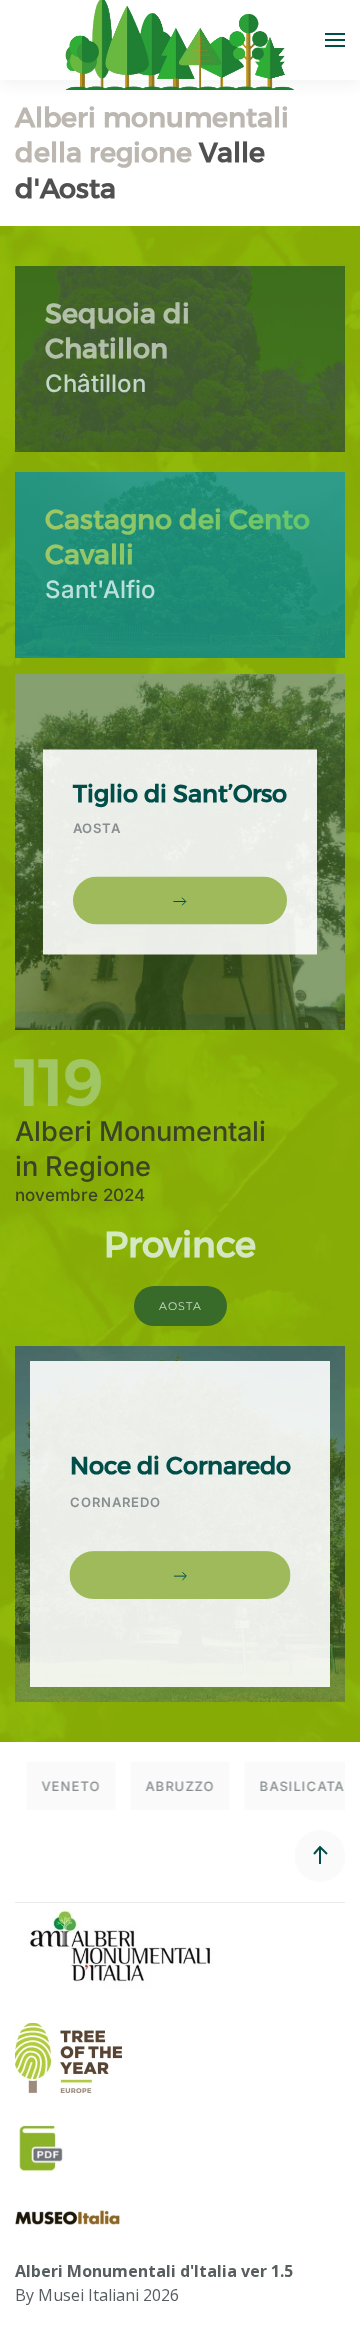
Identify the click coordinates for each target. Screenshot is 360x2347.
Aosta (180, 1306)
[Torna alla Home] (180, 40)
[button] (335, 40)
